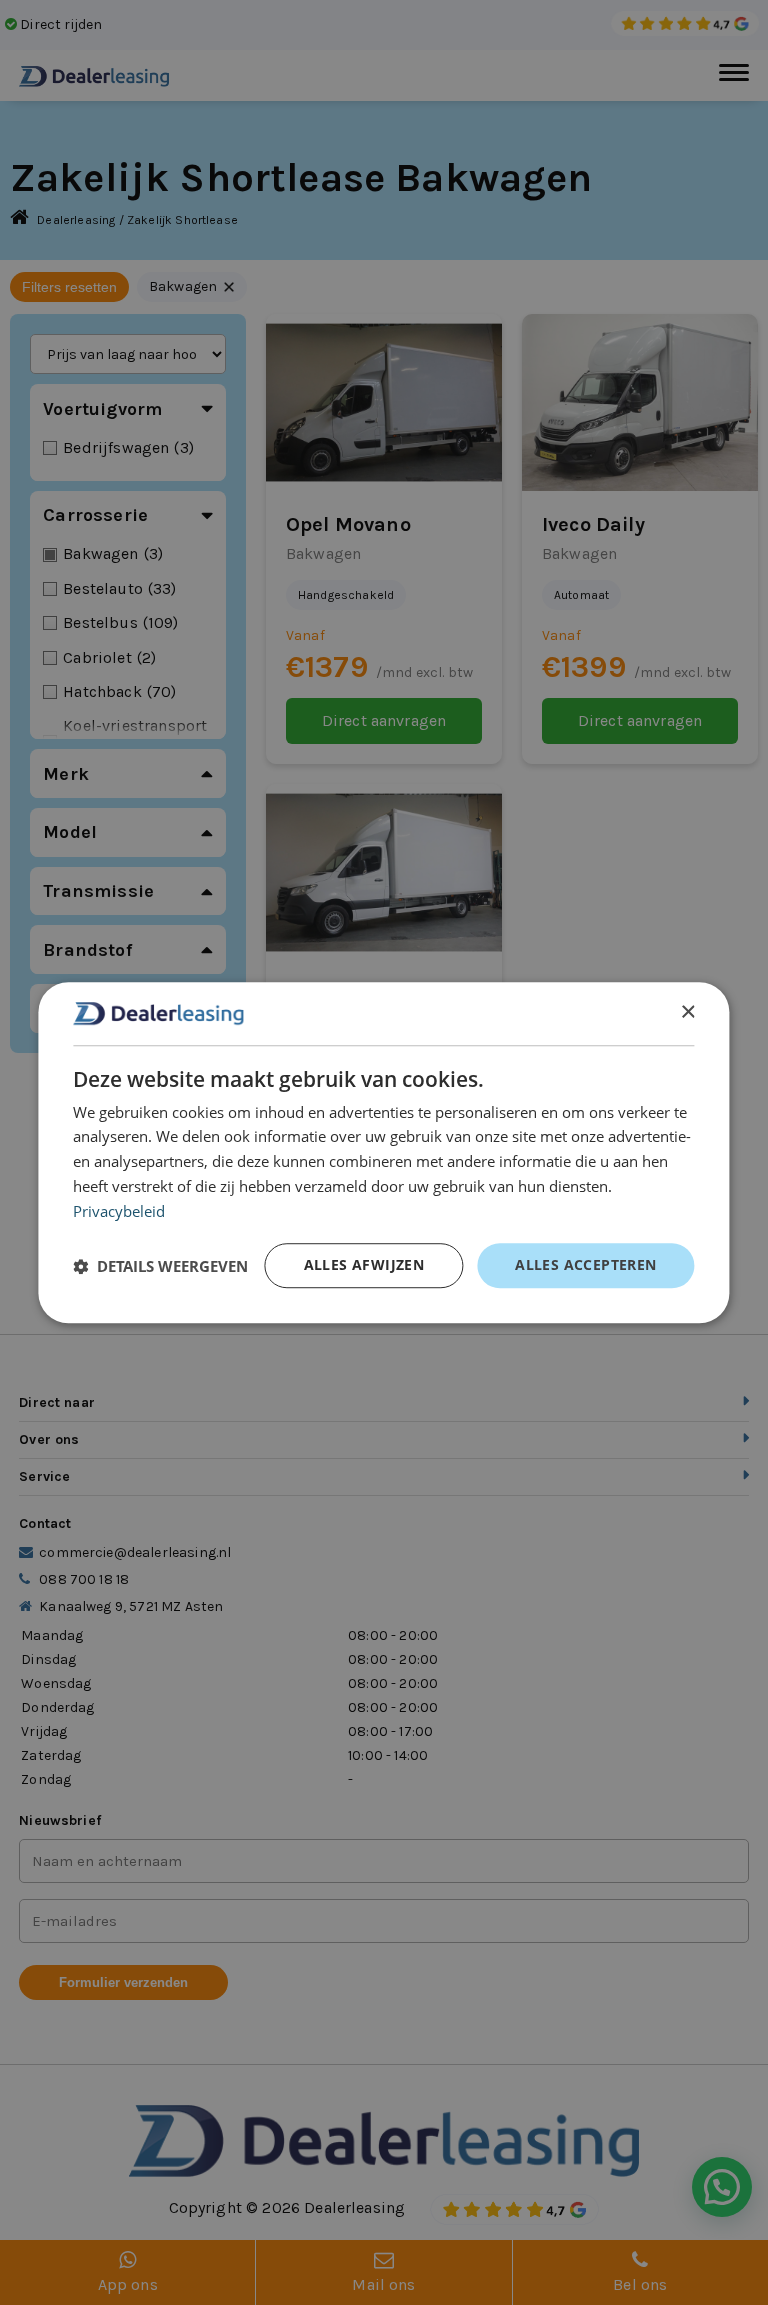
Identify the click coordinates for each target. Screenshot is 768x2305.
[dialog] (383, 1153)
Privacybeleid (119, 1211)
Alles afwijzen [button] (364, 1264)
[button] (160, 1266)
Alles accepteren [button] (585, 1264)
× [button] (687, 1012)
